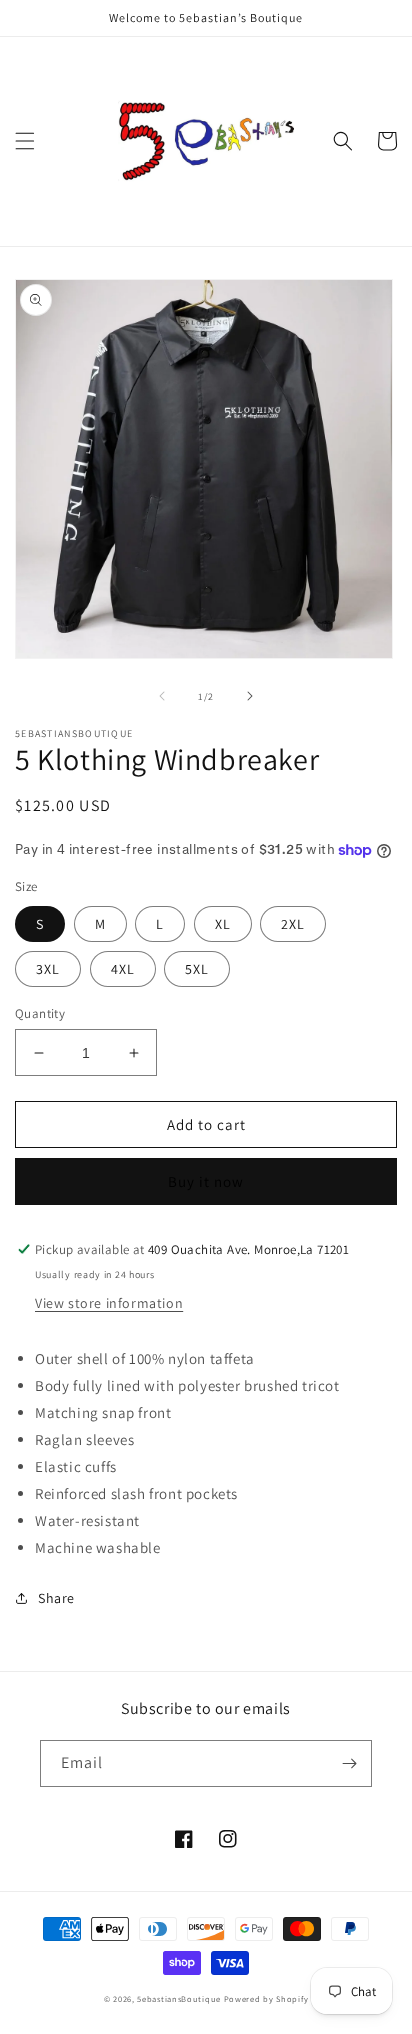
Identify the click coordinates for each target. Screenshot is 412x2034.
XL (223, 924)
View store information (109, 1303)
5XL (197, 969)
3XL (48, 969)
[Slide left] (162, 696)
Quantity (40, 1013)
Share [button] (56, 1598)
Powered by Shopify (266, 1998)
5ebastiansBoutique (179, 1998)
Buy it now (206, 1181)
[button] (25, 141)
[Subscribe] (349, 1763)
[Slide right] (250, 696)
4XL (123, 969)
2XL (293, 924)
